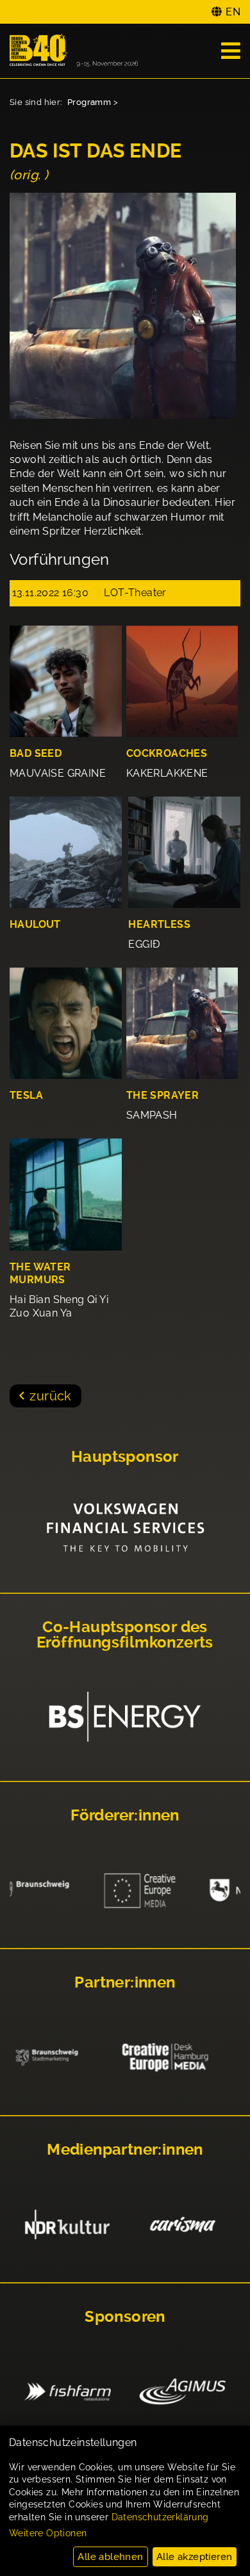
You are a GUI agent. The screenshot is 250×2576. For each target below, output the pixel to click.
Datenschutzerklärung (160, 2517)
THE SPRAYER (162, 1095)
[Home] (74, 51)
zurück (50, 1396)
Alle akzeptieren (194, 2557)
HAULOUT (35, 924)
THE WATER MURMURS (40, 1274)
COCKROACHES (167, 753)
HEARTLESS (159, 924)
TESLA (26, 1095)
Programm (89, 102)
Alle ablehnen (110, 2557)
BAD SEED (36, 753)
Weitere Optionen (48, 2533)
